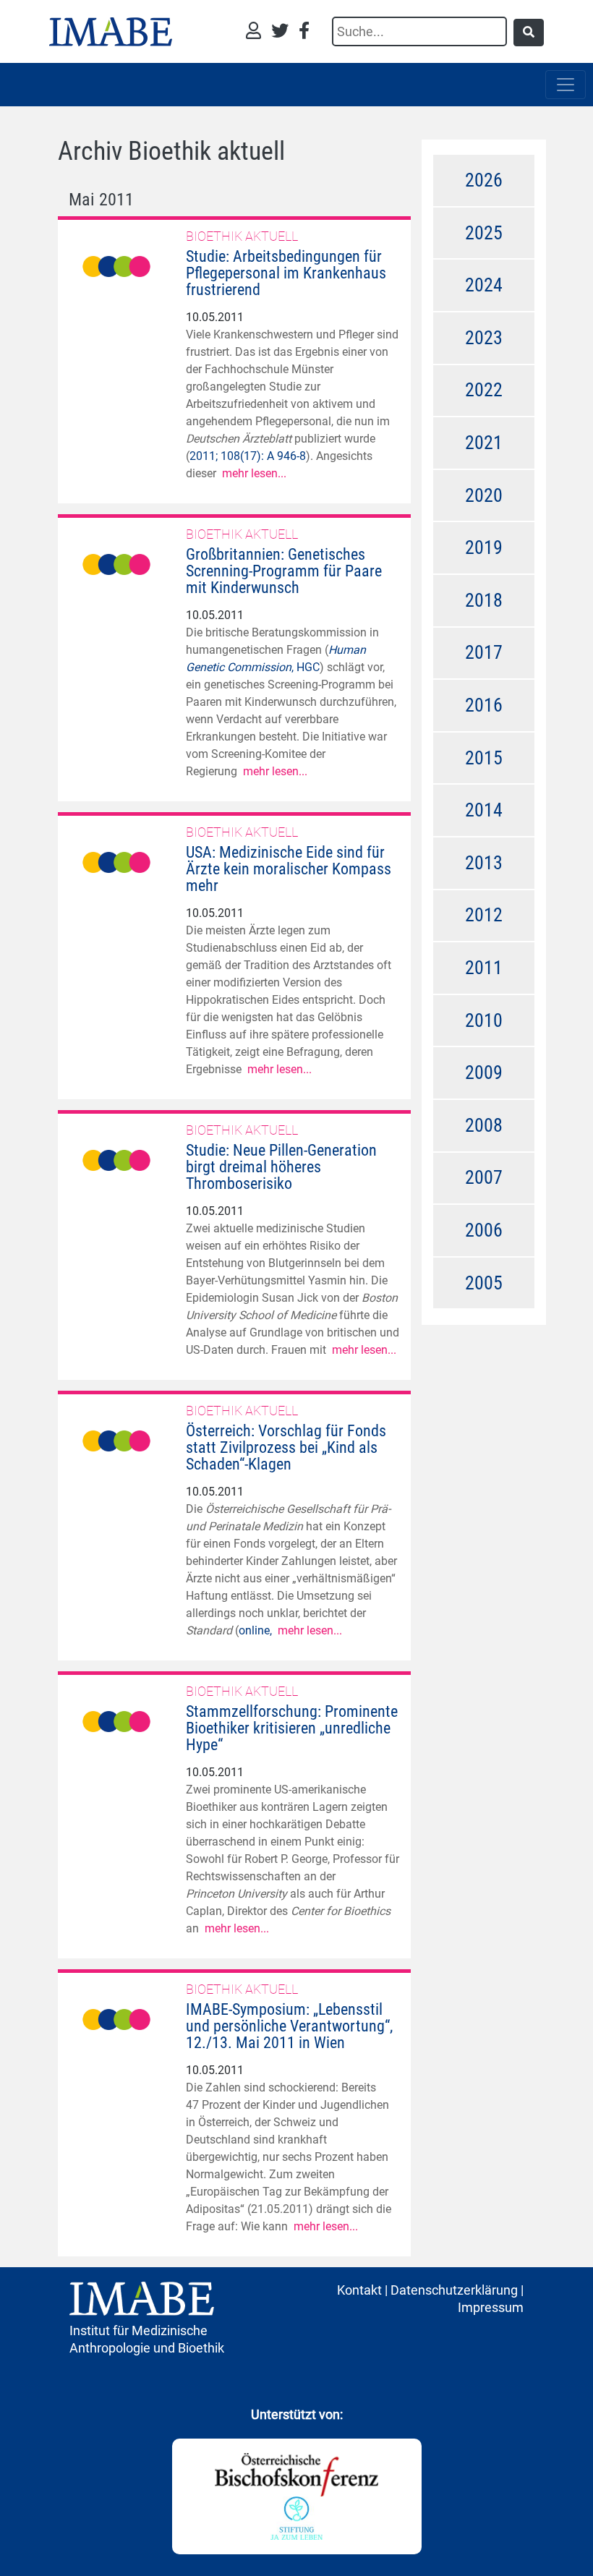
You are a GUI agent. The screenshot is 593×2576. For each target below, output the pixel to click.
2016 (484, 705)
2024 (484, 285)
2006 (484, 1230)
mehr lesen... (254, 473)
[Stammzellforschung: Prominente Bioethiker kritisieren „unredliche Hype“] (116, 1720)
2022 (484, 390)
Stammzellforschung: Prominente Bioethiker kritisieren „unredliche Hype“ (292, 1728)
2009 (484, 1072)
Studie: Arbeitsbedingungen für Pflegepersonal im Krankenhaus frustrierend (286, 273)
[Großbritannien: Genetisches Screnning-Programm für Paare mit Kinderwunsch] (116, 563)
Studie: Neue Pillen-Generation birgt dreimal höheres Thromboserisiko (281, 1167)
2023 (484, 338)
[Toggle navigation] (566, 85)
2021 (484, 443)
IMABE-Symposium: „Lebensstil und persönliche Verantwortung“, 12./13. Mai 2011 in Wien (289, 2026)
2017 (484, 652)
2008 (484, 1125)
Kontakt (359, 2290)
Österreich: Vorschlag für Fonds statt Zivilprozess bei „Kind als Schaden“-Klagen (286, 1447)
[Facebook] (304, 32)
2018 (484, 600)
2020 (484, 495)
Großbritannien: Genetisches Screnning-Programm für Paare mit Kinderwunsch (284, 571)
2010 (484, 1020)
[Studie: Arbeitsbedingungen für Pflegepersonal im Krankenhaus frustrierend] (116, 265)
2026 (484, 180)
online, (258, 1630)
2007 (484, 1177)
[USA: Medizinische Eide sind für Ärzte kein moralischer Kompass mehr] (116, 861)
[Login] (257, 32)
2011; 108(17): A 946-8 (248, 456)
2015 (484, 758)
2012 (484, 915)
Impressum (491, 2307)
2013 (484, 863)
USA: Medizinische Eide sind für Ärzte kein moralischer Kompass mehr (289, 869)
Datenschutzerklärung (454, 2290)
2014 (484, 810)
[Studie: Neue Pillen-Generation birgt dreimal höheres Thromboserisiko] (116, 1159)
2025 (484, 233)
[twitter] (283, 32)
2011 (484, 968)
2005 (484, 1283)
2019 (484, 547)
